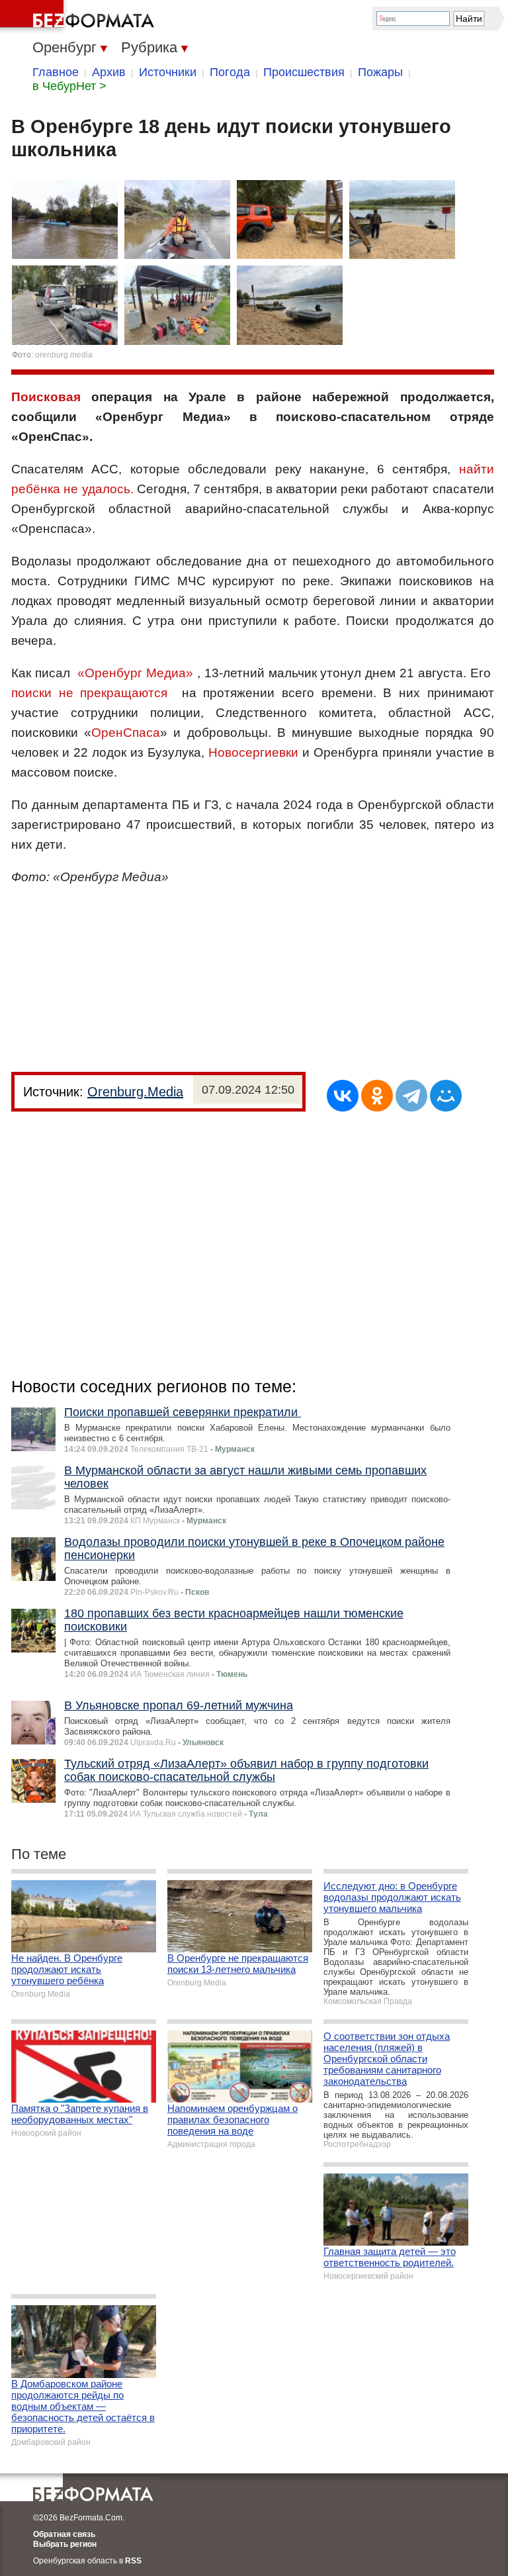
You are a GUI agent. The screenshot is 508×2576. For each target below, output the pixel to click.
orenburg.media (64, 355)
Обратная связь (64, 2534)
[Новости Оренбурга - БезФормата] (79, 17)
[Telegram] (411, 1096)
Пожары (380, 72)
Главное (56, 72)
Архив (109, 72)
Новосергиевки (253, 752)
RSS (133, 2561)
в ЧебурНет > (69, 86)
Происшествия (304, 72)
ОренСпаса (126, 733)
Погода (230, 72)
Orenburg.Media (135, 1092)
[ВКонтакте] (343, 1096)
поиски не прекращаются (97, 693)
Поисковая (46, 397)
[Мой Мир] (446, 1096)
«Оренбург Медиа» (135, 673)
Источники (168, 72)
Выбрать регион (65, 2544)
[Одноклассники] (377, 1096)
